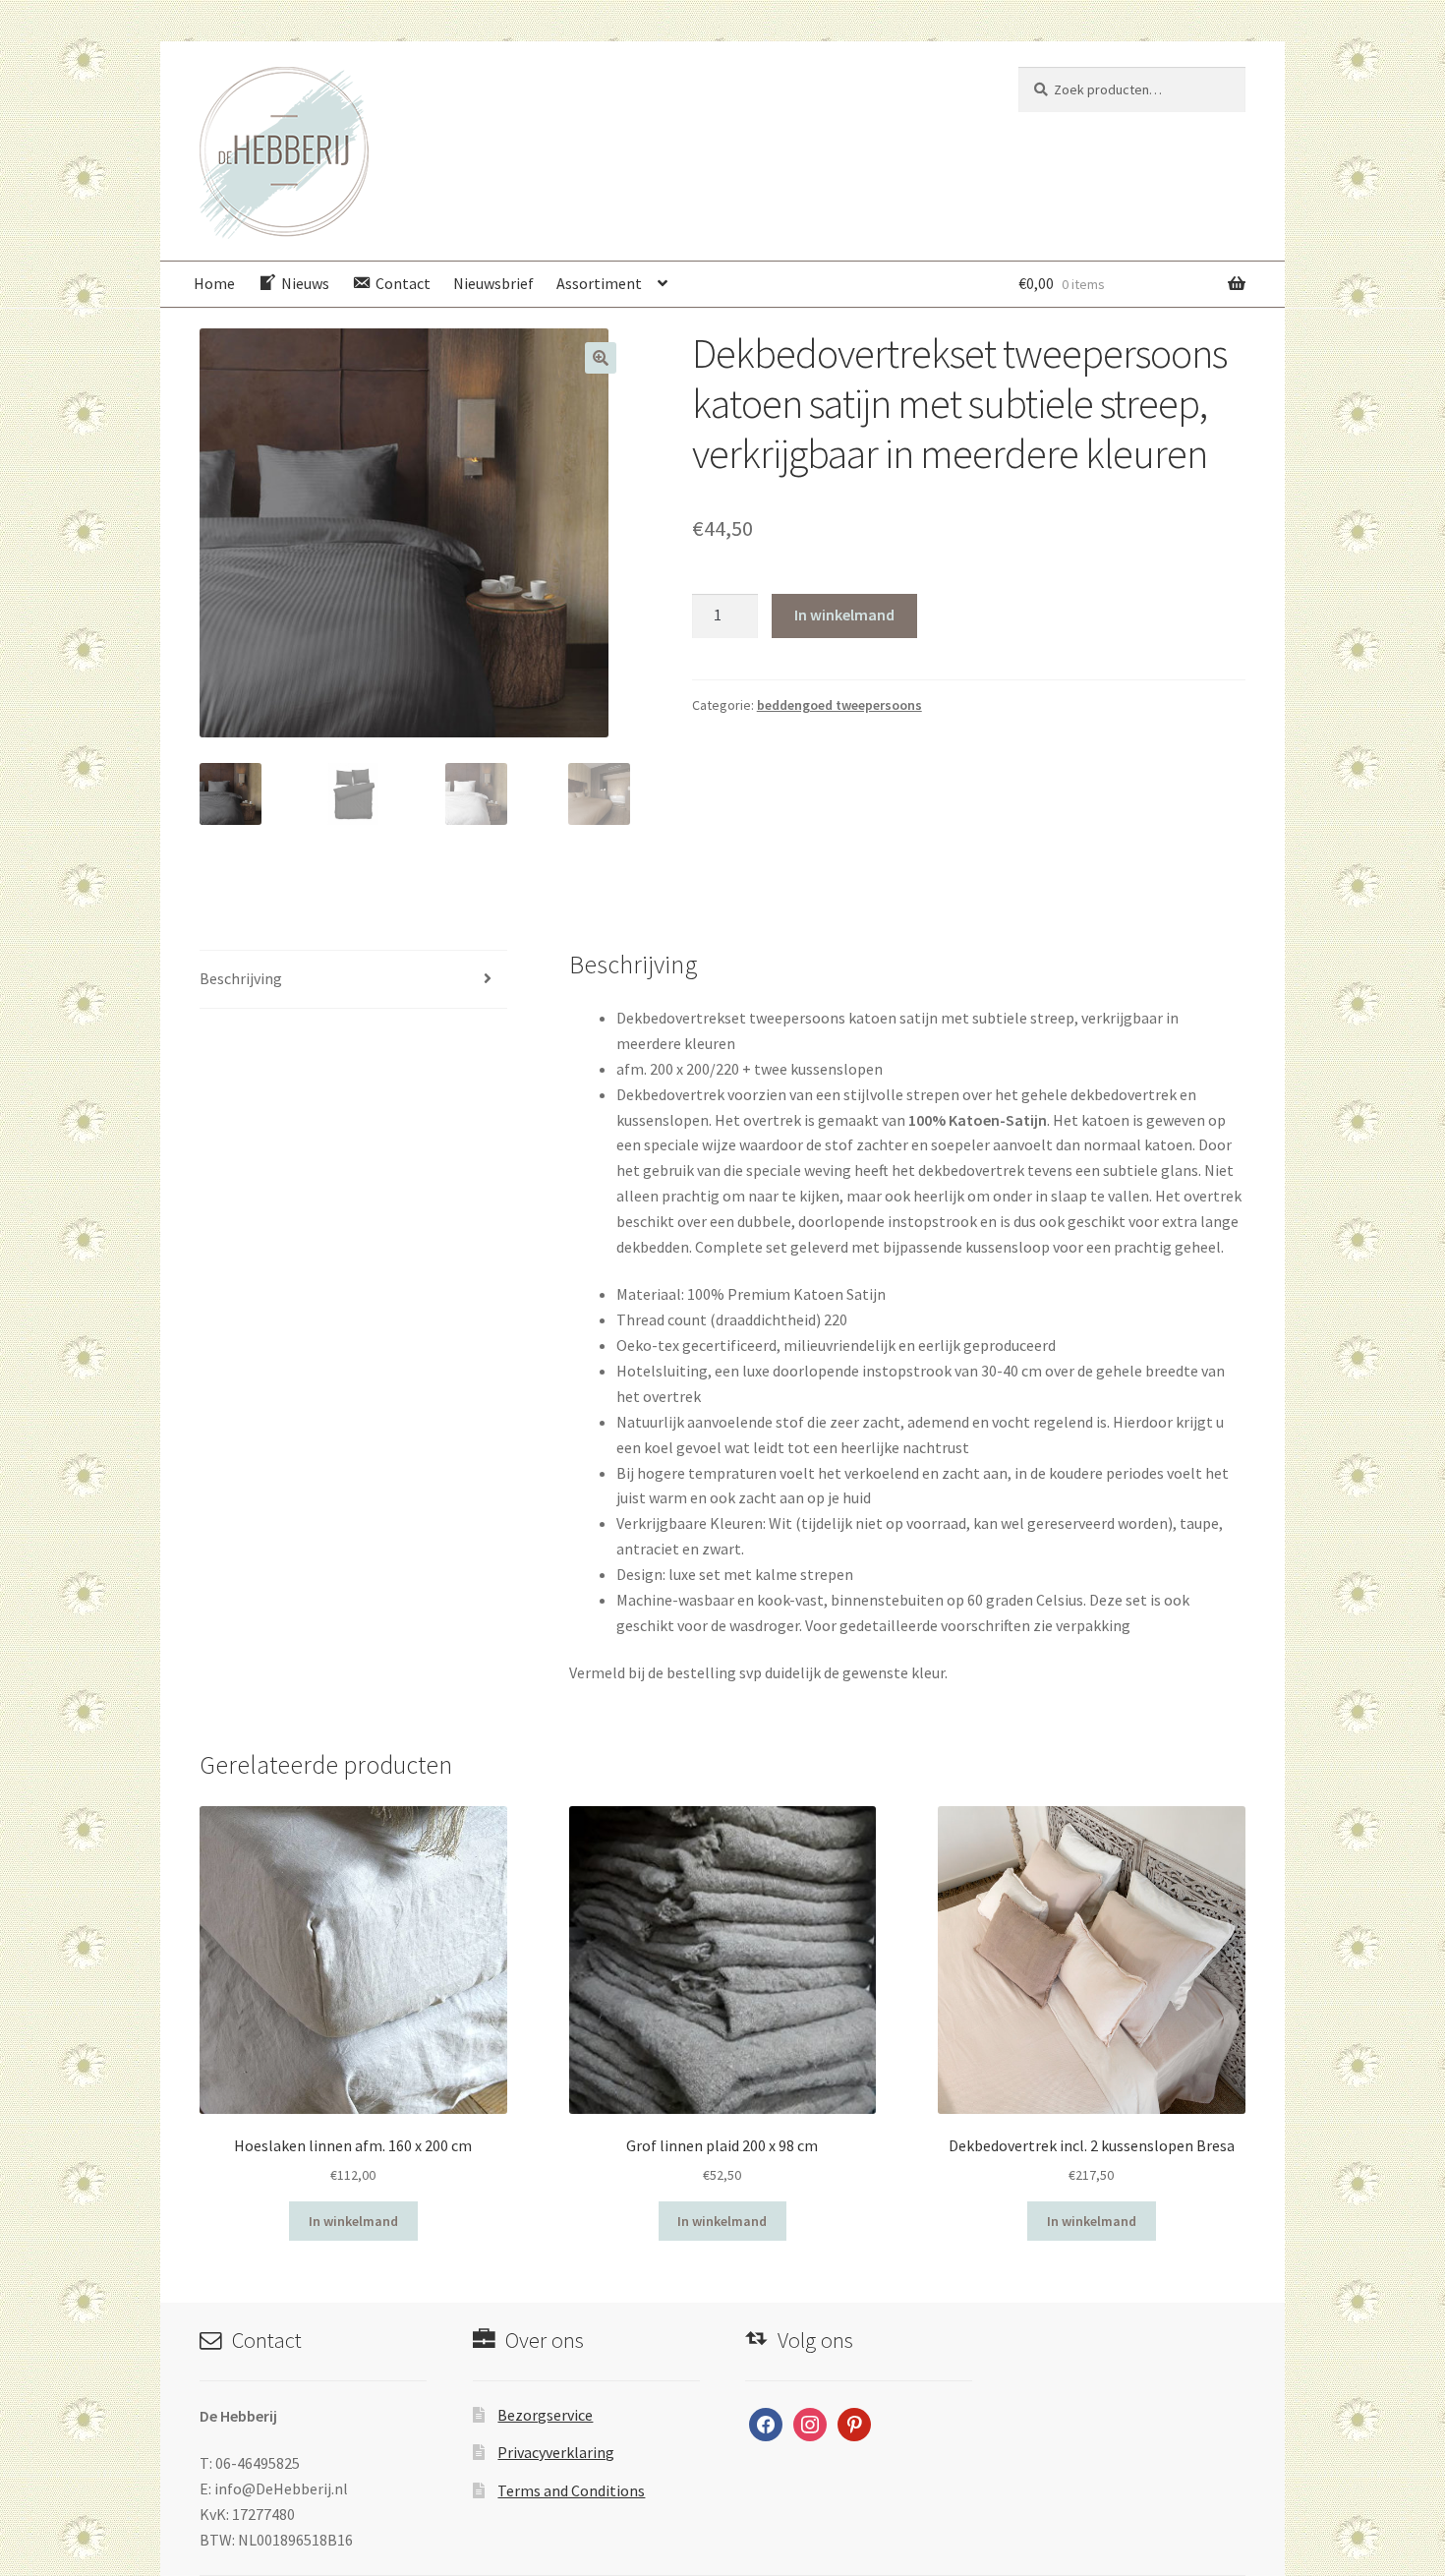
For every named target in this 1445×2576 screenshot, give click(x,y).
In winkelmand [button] (353, 2221)
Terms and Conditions (571, 2490)
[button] (601, 358)
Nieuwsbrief (493, 283)
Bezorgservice (545, 2415)
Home (214, 283)
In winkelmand (844, 615)
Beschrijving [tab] (241, 978)
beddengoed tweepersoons (839, 705)
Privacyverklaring (556, 2452)
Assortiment (599, 283)
